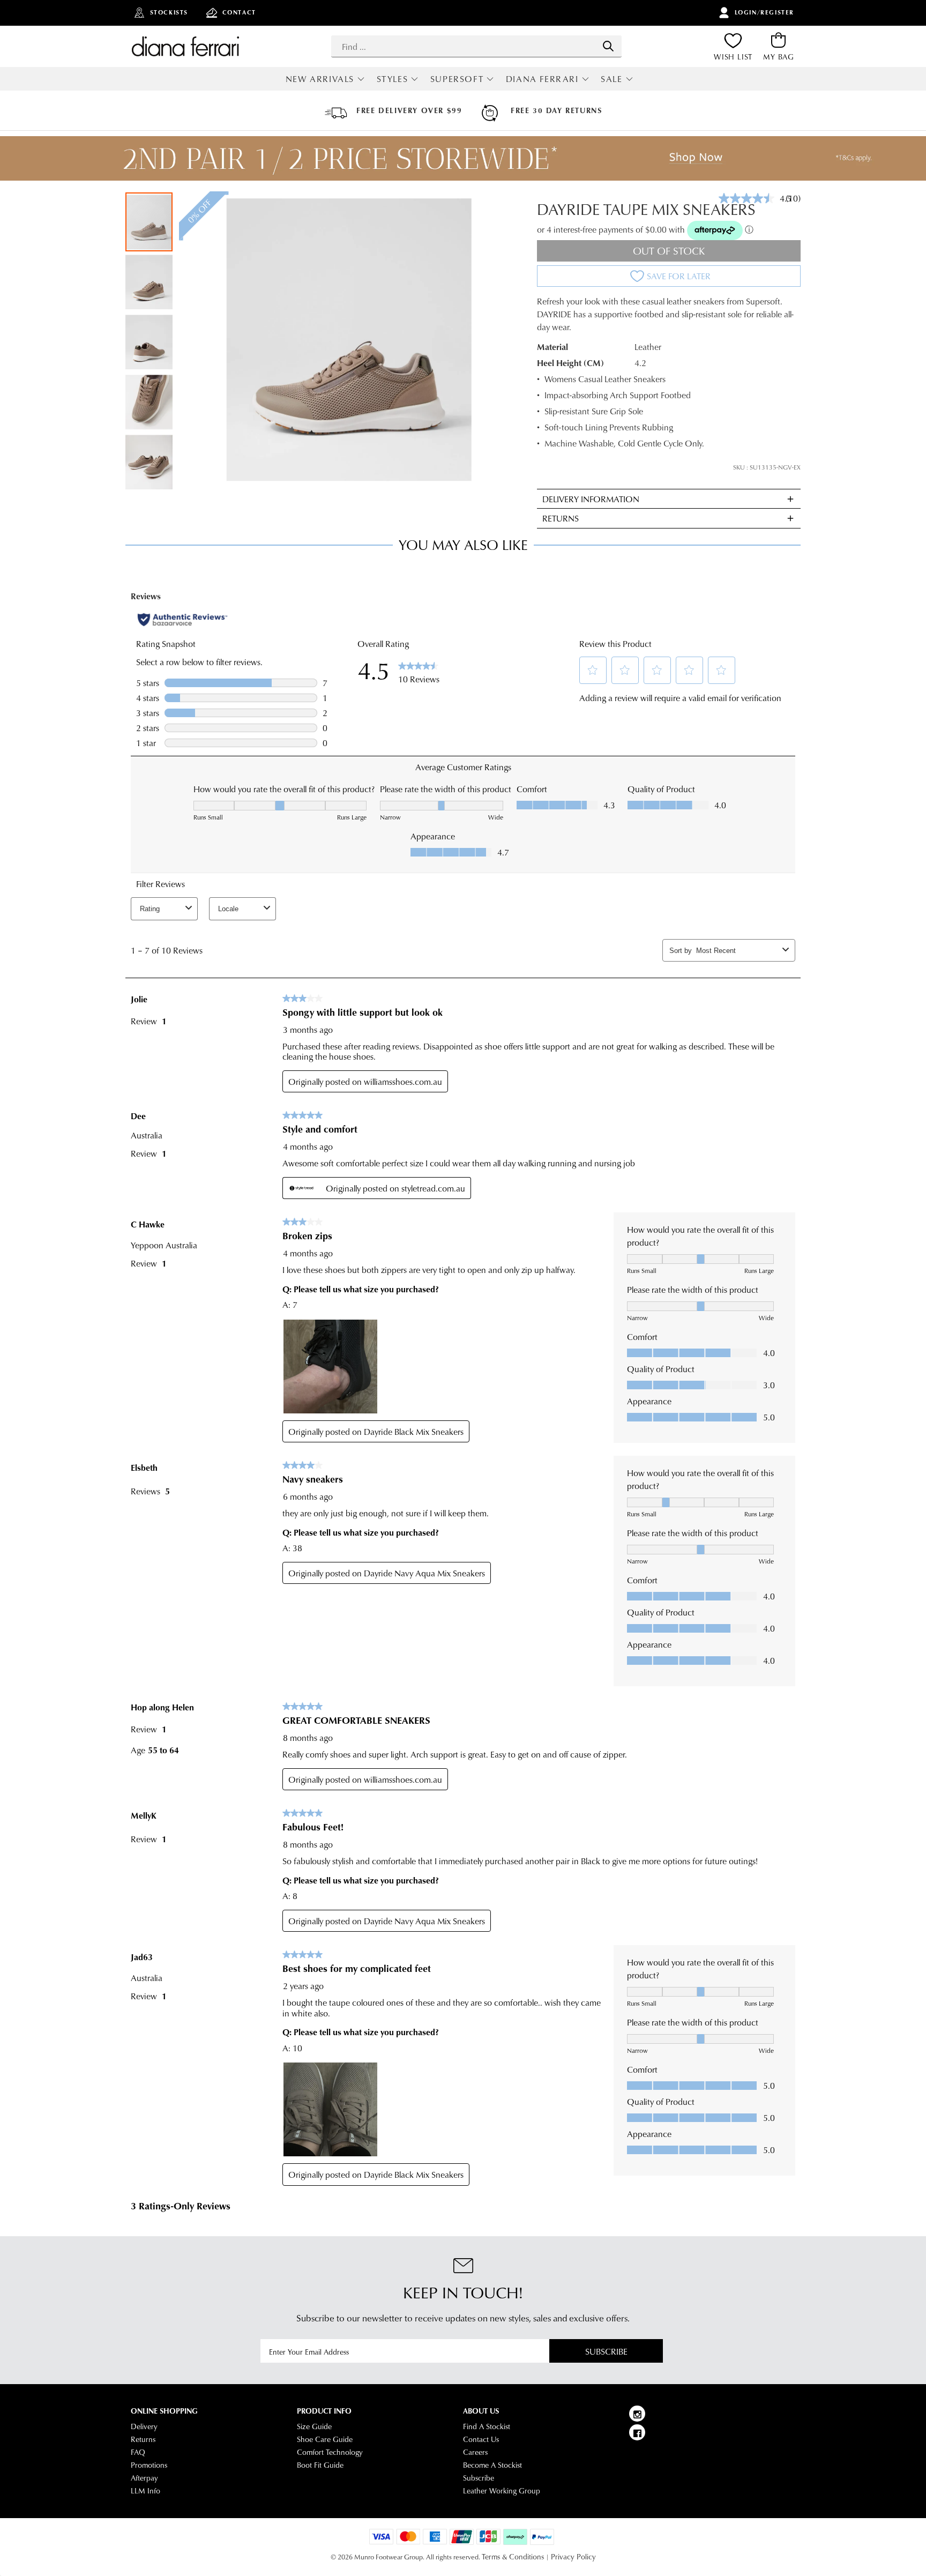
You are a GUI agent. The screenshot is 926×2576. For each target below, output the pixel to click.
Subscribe (606, 2351)
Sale (611, 79)
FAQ (138, 2452)
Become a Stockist (492, 2465)
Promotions (149, 2465)
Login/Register (764, 12)
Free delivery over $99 (409, 110)
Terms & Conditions (513, 2557)
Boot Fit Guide (320, 2465)
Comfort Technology (330, 2452)
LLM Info (145, 2491)
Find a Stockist (487, 2426)
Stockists (169, 12)
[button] (150, 281)
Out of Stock (669, 251)
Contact (239, 12)
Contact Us (481, 2439)
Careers (475, 2452)
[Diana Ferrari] (185, 46)
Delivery (144, 2426)
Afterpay (144, 2478)
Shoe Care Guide (325, 2439)
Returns (143, 2439)
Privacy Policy (573, 2557)
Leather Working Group (502, 2491)
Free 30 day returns (556, 110)
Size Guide (314, 2426)
